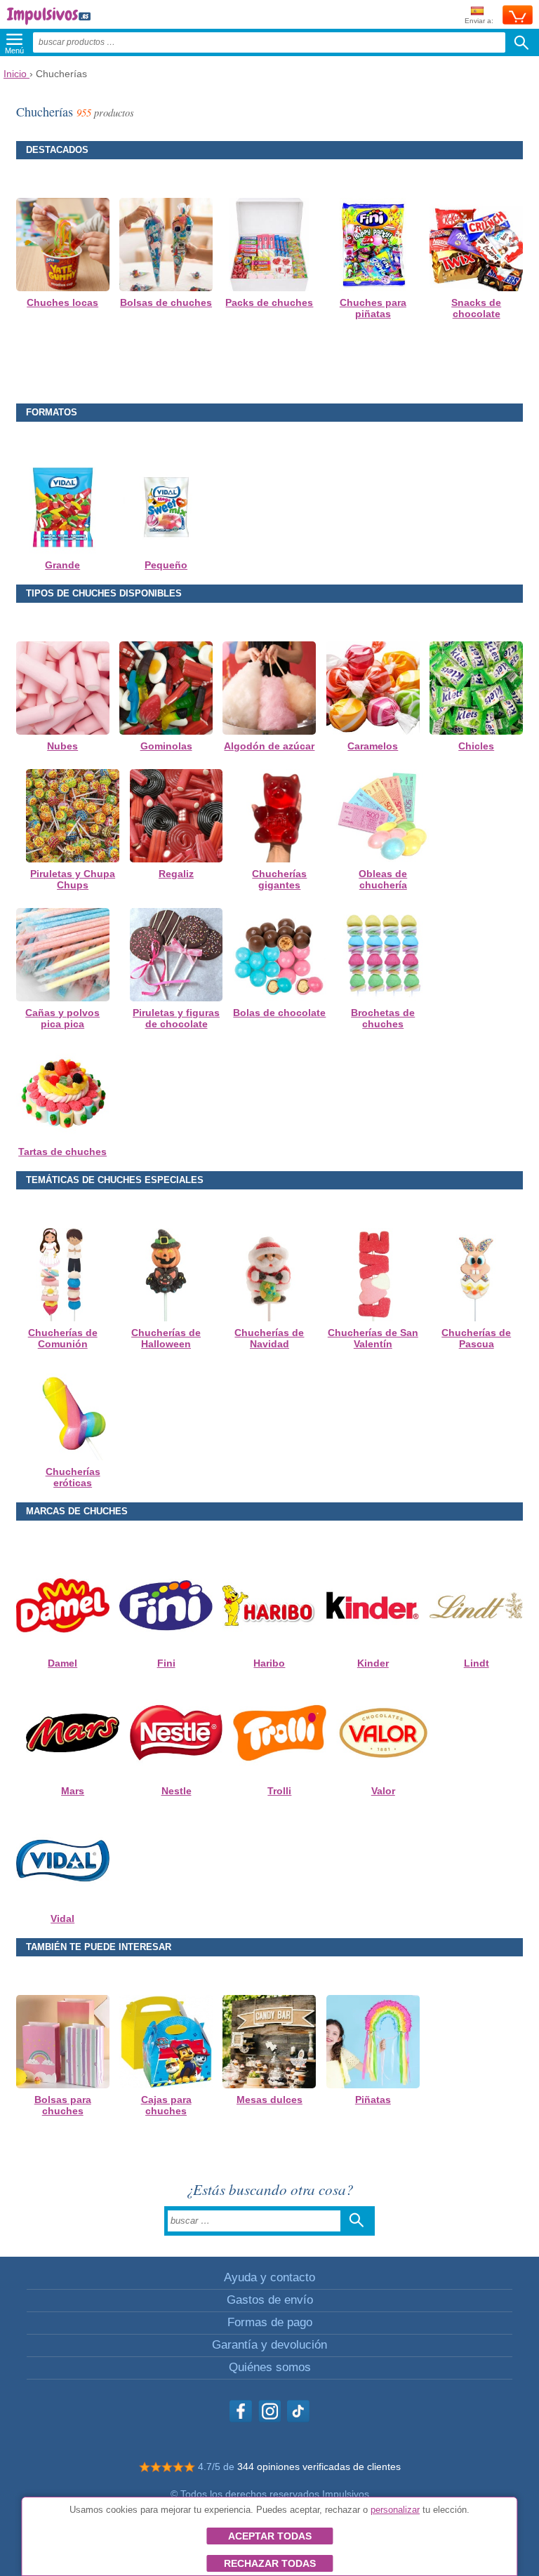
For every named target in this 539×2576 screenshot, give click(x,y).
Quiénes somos (270, 2367)
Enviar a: (479, 21)
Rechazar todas (270, 2563)
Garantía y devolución (269, 2345)
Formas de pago (270, 2322)
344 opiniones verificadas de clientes (319, 2467)
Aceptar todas (270, 2536)
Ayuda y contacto (269, 2277)
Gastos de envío (270, 2300)
